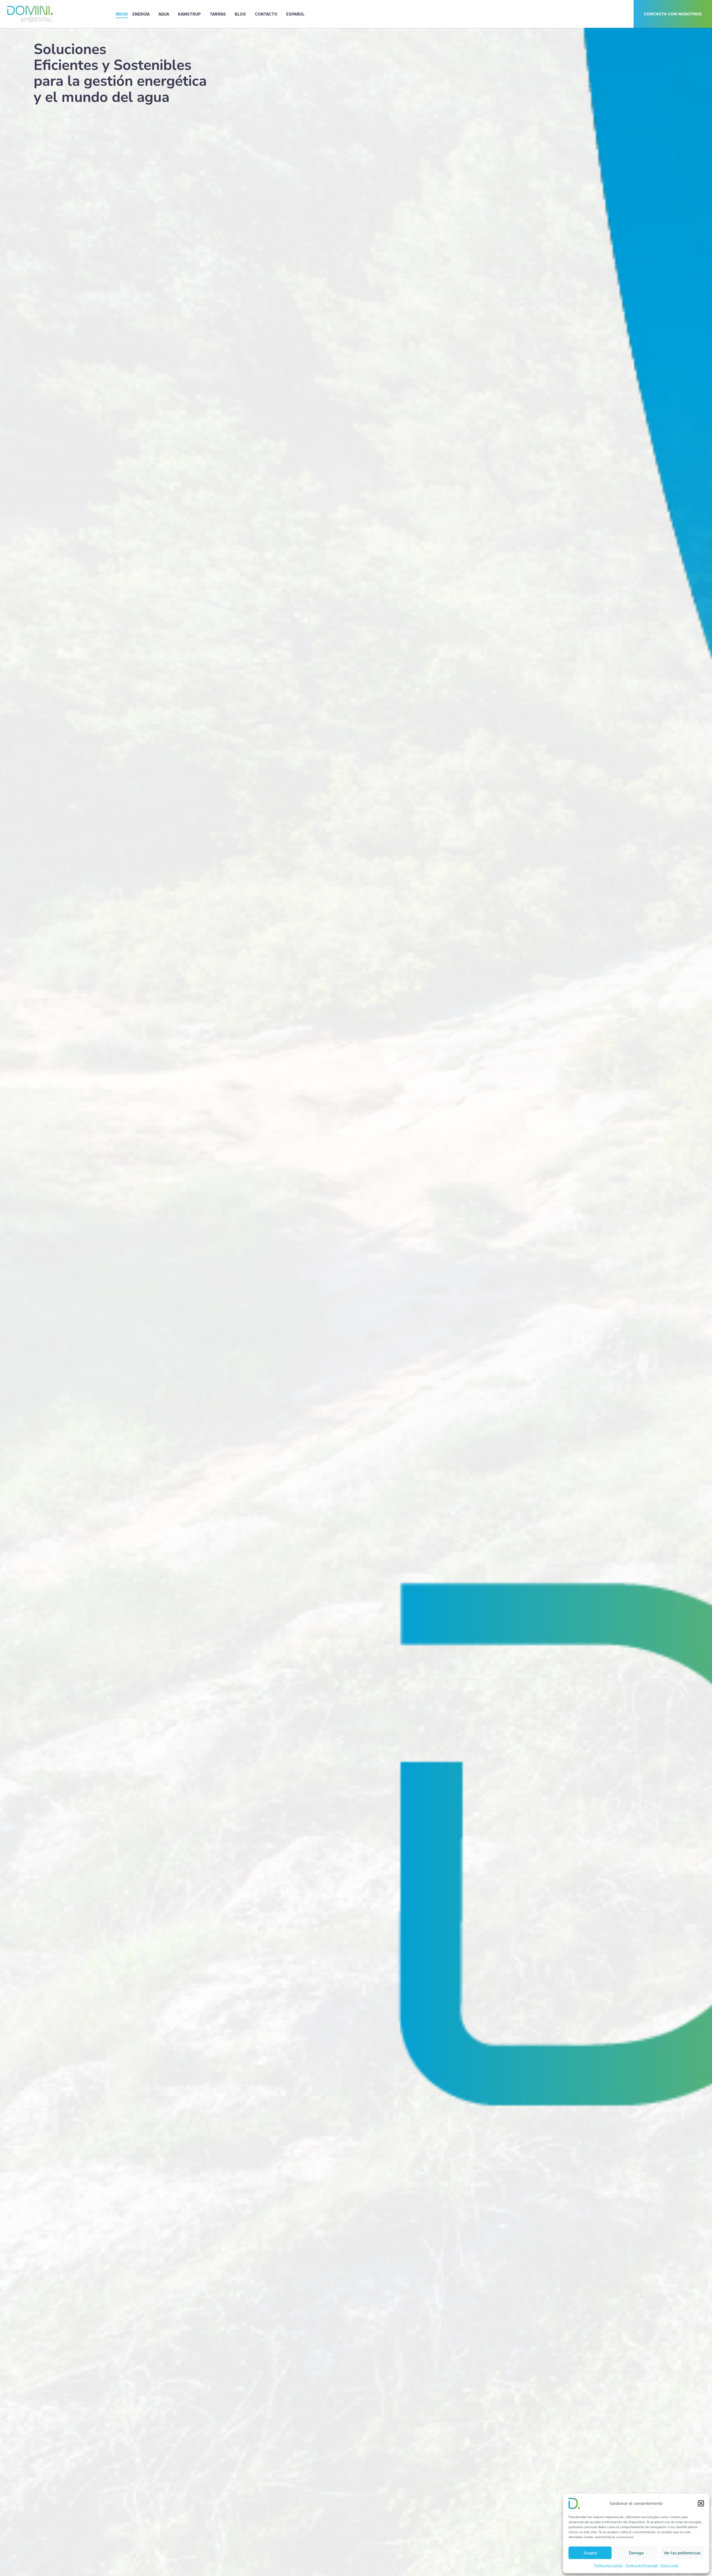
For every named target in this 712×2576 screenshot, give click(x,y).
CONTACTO (266, 14)
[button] (701, 2503)
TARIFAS (218, 14)
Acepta (590, 2553)
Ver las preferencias (682, 2553)
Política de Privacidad (642, 2565)
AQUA (164, 14)
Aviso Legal (669, 2565)
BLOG (240, 14)
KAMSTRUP (189, 14)
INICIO (122, 14)
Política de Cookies (608, 2565)
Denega (636, 2553)
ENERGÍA (141, 14)
